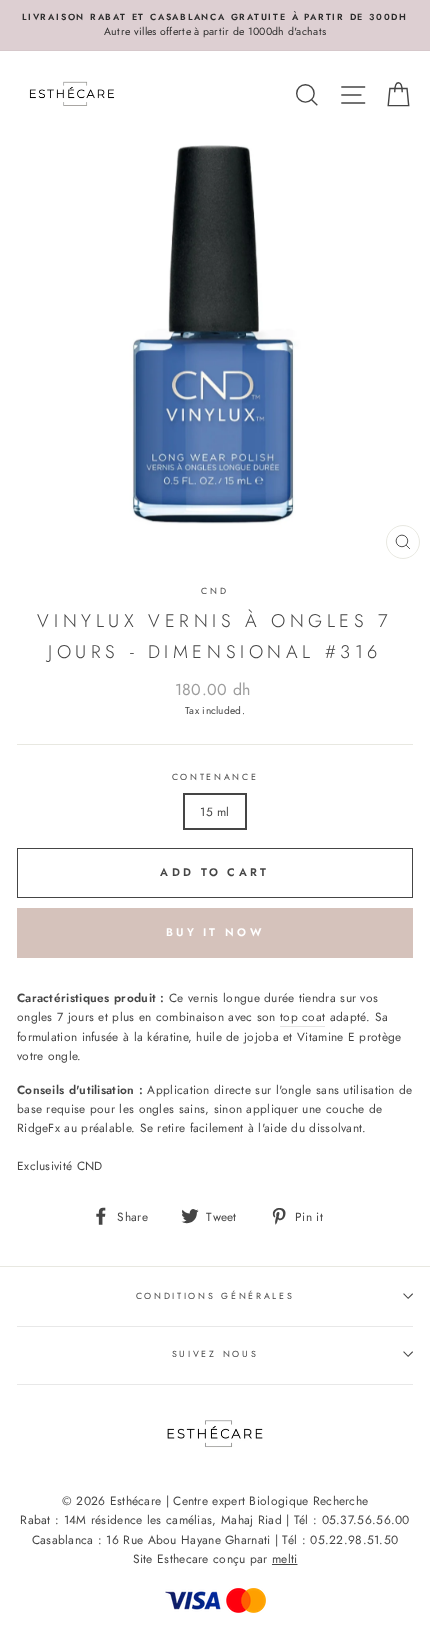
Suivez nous (215, 1353)
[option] (215, 25)
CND (214, 590)
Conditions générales (215, 1295)
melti (285, 1559)
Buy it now (215, 932)
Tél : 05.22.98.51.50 (340, 1540)
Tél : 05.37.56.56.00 (352, 1520)
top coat (302, 1016)
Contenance (215, 776)
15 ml (215, 811)
